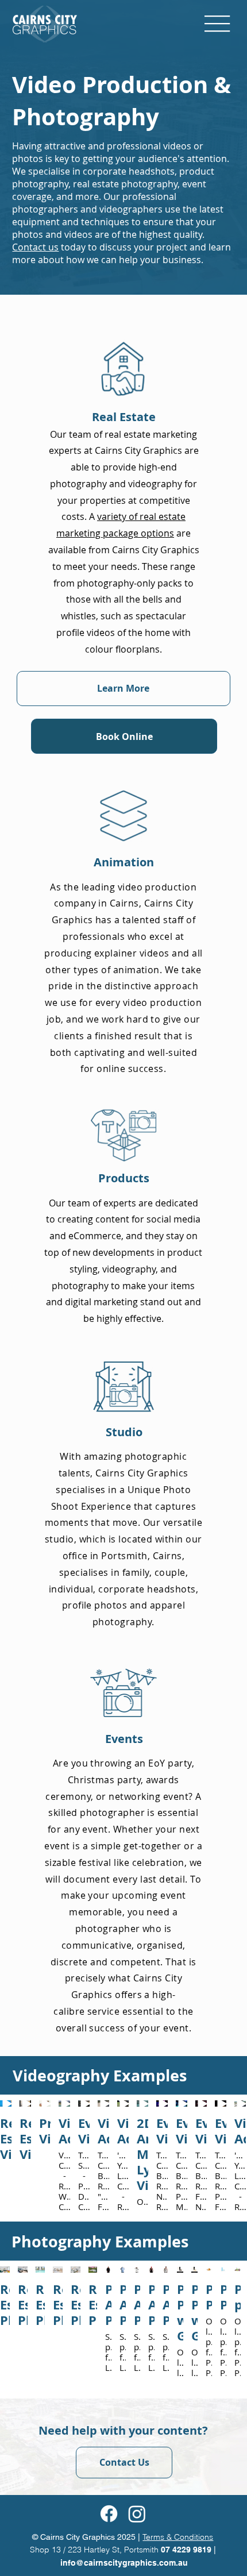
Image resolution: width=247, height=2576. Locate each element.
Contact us (35, 247)
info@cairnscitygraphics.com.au (124, 2563)
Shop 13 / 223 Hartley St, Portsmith (95, 2550)
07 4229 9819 (187, 2550)
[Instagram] (137, 2514)
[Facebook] (109, 2514)
